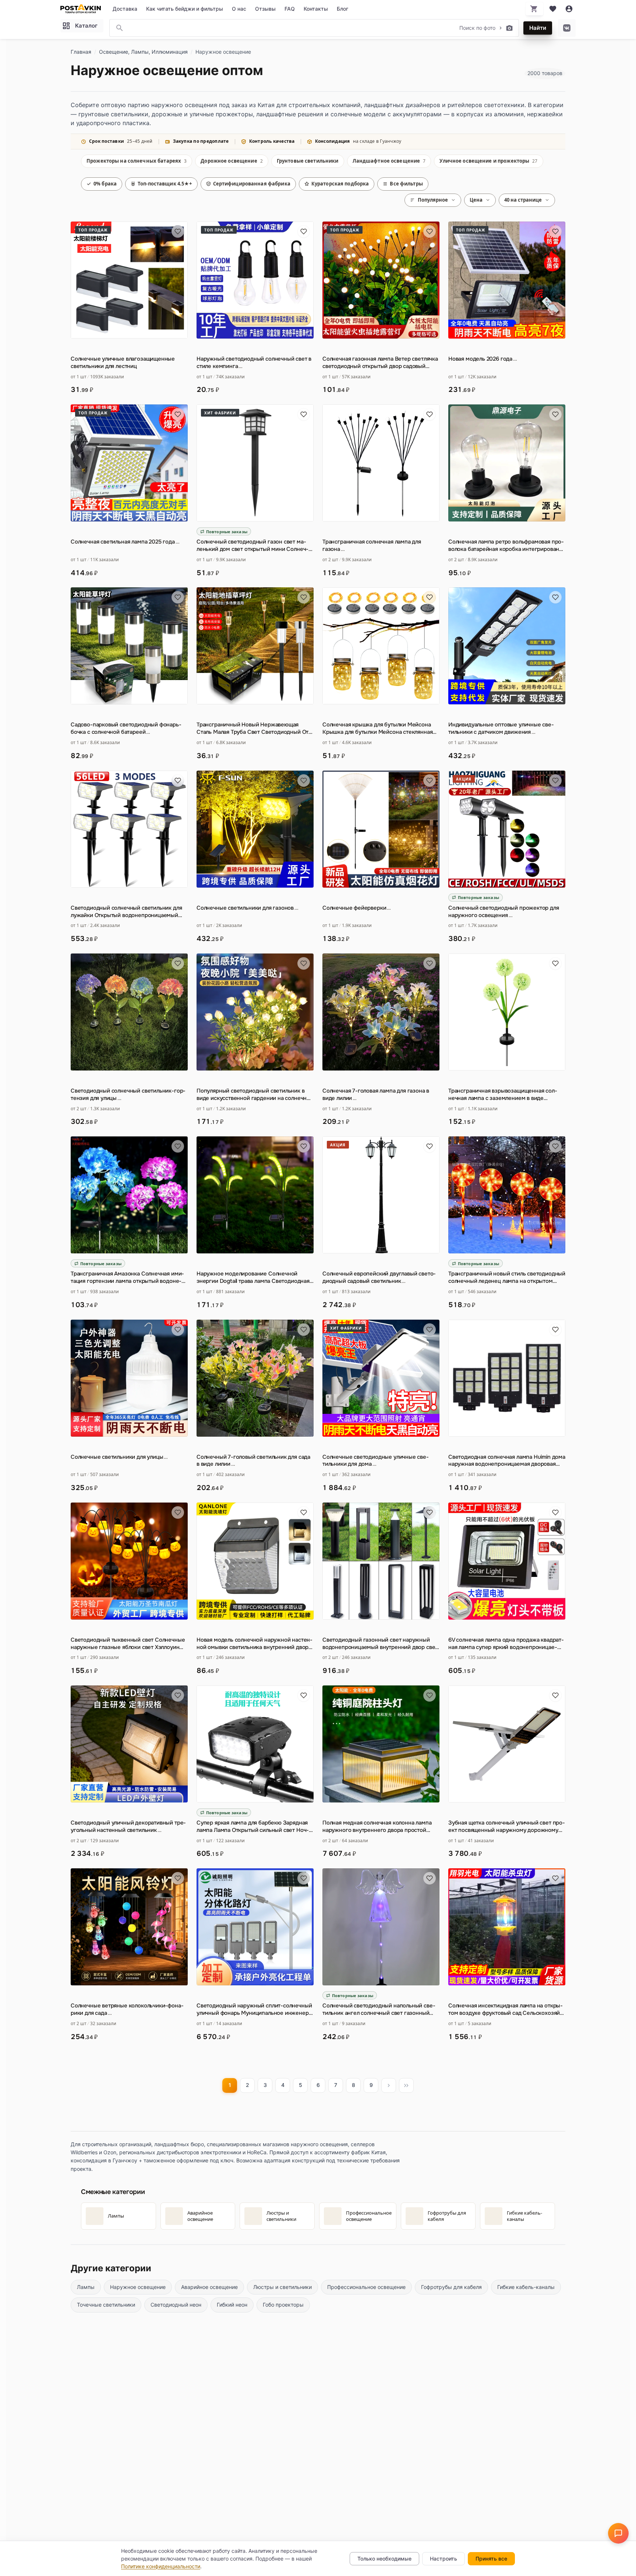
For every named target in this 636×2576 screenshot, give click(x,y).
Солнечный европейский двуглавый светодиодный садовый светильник (379, 1278)
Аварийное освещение (209, 2287)
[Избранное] (553, 9)
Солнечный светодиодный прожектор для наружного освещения (504, 912)
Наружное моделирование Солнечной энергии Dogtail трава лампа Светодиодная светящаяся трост (253, 1278)
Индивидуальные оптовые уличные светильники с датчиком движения (501, 728)
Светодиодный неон (176, 2305)
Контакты (316, 9)
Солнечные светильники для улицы (119, 1457)
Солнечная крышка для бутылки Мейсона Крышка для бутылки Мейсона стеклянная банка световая (377, 729)
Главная (81, 52)
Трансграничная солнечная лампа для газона (372, 546)
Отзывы (265, 9)
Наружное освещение (138, 2287)
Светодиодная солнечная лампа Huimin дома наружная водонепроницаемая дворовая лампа (507, 1461)
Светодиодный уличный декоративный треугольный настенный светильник (128, 1827)
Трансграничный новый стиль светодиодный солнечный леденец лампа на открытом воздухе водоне (507, 1278)
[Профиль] (569, 9)
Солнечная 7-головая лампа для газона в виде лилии (376, 1095)
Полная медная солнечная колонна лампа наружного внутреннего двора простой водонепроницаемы (377, 1827)
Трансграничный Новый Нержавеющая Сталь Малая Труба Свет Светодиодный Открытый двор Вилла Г (254, 729)
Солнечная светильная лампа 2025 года (125, 542)
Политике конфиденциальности (161, 2566)
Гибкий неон (232, 2305)
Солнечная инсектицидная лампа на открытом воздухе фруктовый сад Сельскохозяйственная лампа (506, 2010)
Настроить (444, 2559)
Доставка (125, 9)
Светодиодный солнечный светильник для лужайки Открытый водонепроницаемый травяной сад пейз (126, 912)
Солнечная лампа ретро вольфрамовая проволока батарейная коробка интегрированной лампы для (506, 546)
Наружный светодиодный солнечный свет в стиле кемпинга (254, 363)
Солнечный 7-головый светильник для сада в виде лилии (253, 1461)
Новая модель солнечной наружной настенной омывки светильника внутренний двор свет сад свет (255, 1644)
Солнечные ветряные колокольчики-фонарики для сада (127, 2009)
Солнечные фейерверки (357, 908)
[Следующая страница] (389, 2085)
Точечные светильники (106, 2305)
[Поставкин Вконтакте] (567, 28)
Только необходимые (384, 2559)
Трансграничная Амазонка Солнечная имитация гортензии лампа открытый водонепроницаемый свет (127, 1278)
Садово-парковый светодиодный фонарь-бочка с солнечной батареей (126, 728)
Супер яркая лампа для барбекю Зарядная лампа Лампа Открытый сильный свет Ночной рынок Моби (253, 1827)
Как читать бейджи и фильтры (185, 9)
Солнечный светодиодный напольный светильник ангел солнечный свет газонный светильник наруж (379, 2010)
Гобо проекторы (283, 2305)
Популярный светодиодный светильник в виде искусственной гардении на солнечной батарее (255, 1095)
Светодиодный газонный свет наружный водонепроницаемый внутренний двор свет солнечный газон (380, 1644)
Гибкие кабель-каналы (526, 2287)
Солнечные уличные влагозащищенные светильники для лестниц (123, 363)
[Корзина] (534, 9)
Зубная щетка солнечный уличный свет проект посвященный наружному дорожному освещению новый (507, 1827)
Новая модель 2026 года (483, 359)
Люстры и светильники (282, 2287)
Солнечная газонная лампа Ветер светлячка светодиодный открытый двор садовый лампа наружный (380, 363)
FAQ (290, 9)
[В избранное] (178, 231)
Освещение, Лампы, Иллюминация (143, 52)
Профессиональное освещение (366, 2287)
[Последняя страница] (406, 2085)
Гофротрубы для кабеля (451, 2287)
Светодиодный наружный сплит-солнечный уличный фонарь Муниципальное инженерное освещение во (254, 2010)
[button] (618, 2533)
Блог (342, 9)
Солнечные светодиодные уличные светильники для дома (376, 1461)
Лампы (86, 2287)
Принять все (491, 2559)
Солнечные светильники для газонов (248, 908)
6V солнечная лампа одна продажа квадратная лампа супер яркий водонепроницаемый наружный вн (506, 1644)
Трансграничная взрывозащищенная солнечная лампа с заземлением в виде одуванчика (503, 1095)
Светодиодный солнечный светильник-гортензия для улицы (128, 1095)
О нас (239, 9)
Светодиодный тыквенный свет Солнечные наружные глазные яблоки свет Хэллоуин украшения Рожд (128, 1644)
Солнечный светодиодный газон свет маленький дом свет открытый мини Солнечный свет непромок (252, 546)
